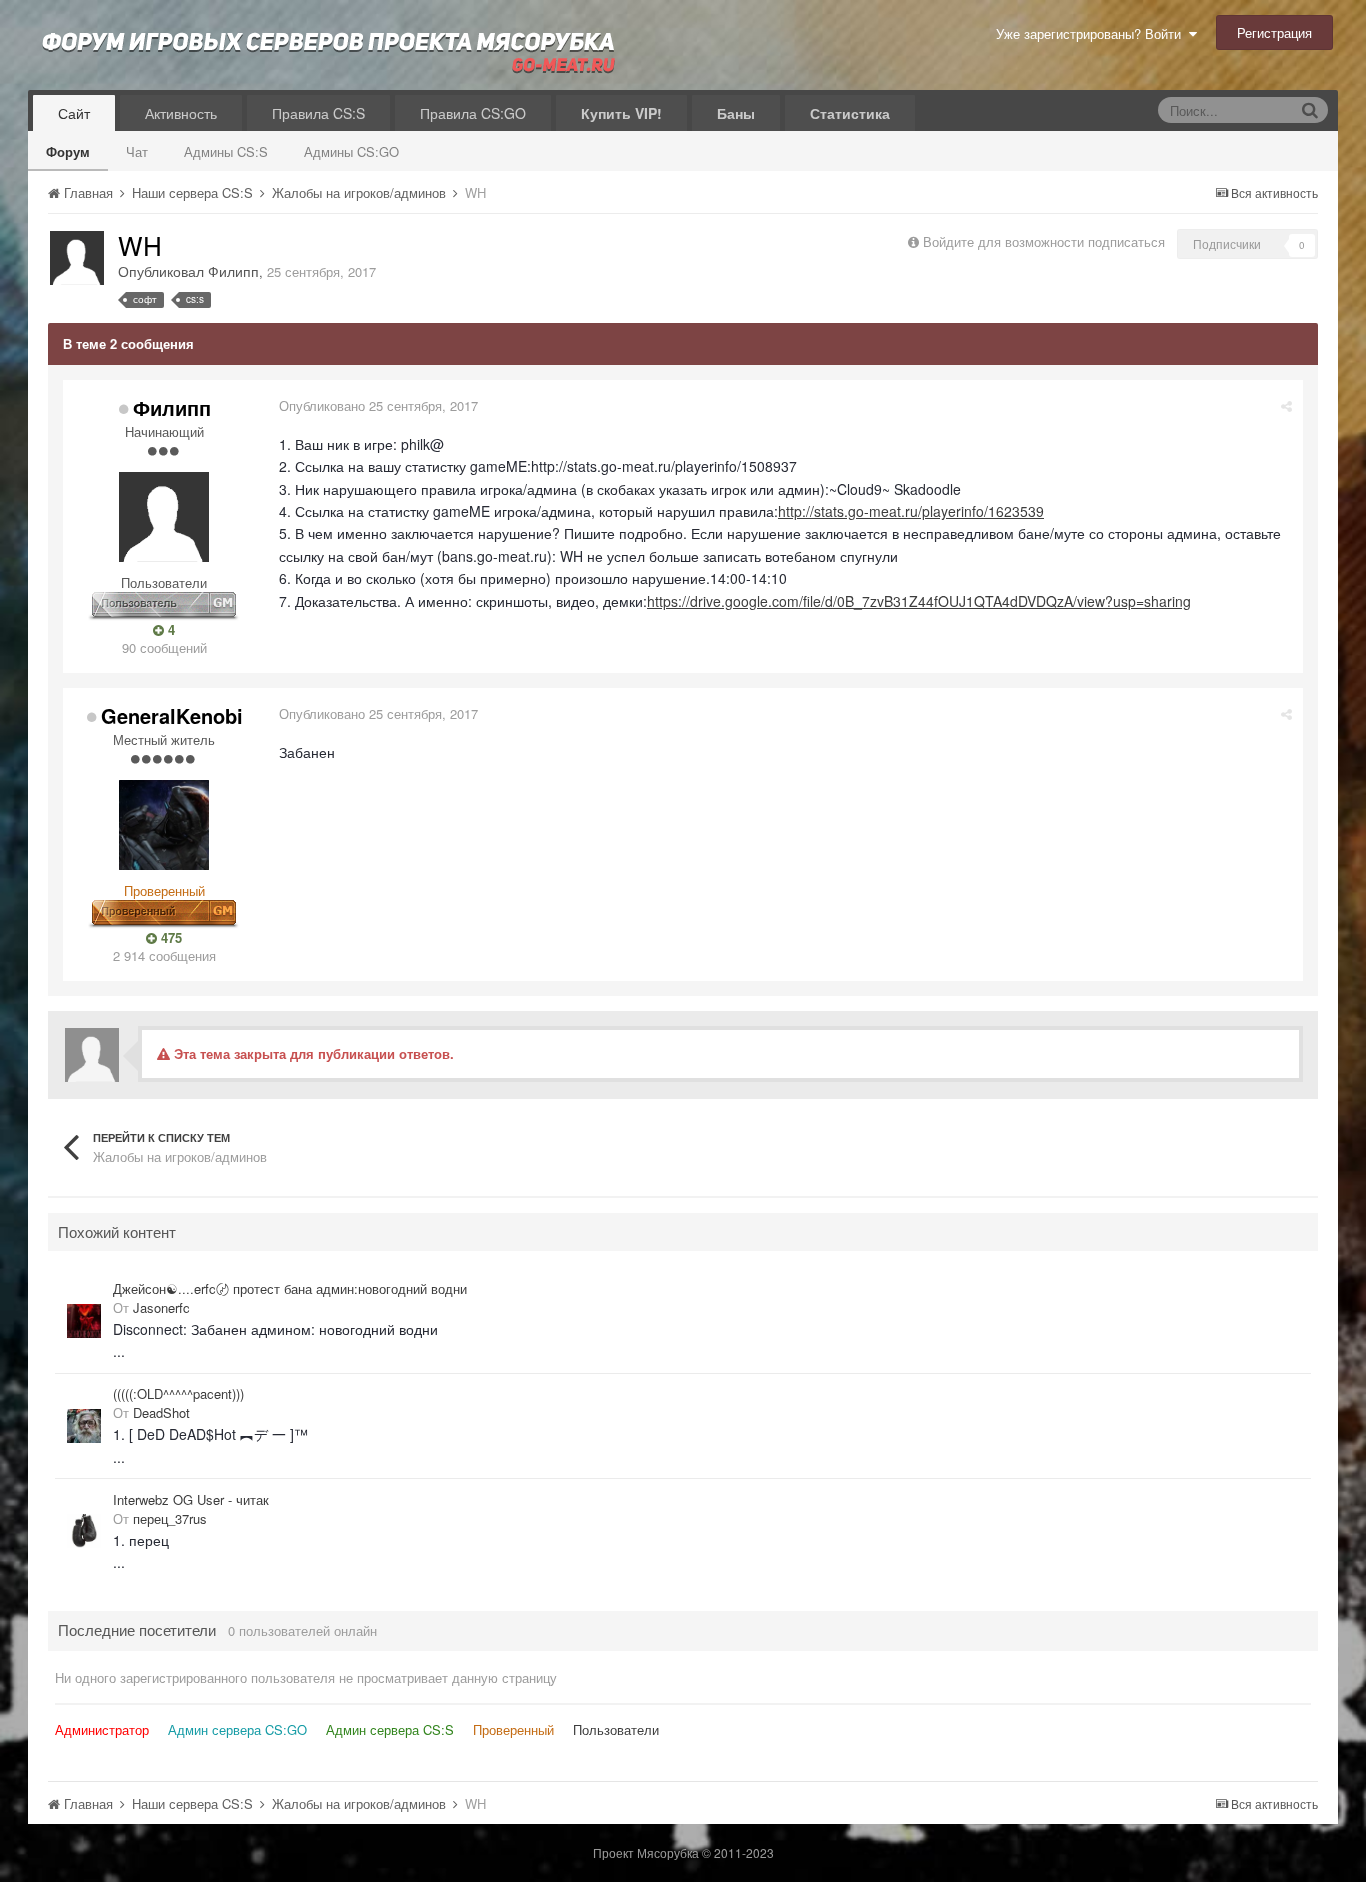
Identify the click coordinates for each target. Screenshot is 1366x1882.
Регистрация (1274, 32)
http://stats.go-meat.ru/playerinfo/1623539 (911, 511)
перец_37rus (170, 1518)
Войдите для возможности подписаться (1044, 241)
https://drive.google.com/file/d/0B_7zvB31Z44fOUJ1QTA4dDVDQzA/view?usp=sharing (919, 601)
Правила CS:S (318, 113)
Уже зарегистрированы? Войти (1092, 33)
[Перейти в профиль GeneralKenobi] (164, 825)
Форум (68, 151)
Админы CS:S (226, 151)
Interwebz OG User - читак (191, 1500)
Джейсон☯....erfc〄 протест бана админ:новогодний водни (290, 1289)
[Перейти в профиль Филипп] (77, 258)
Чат (137, 151)
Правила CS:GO (473, 113)
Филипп (233, 271)
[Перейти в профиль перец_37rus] (84, 1531)
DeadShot (161, 1412)
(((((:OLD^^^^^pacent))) (178, 1394)
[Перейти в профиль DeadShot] (84, 1426)
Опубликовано (378, 405)
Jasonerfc (161, 1307)
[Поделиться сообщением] (1286, 405)
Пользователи (616, 1729)
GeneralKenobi (172, 715)
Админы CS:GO (351, 151)
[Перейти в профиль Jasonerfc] (84, 1321)
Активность (181, 113)
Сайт (74, 113)
